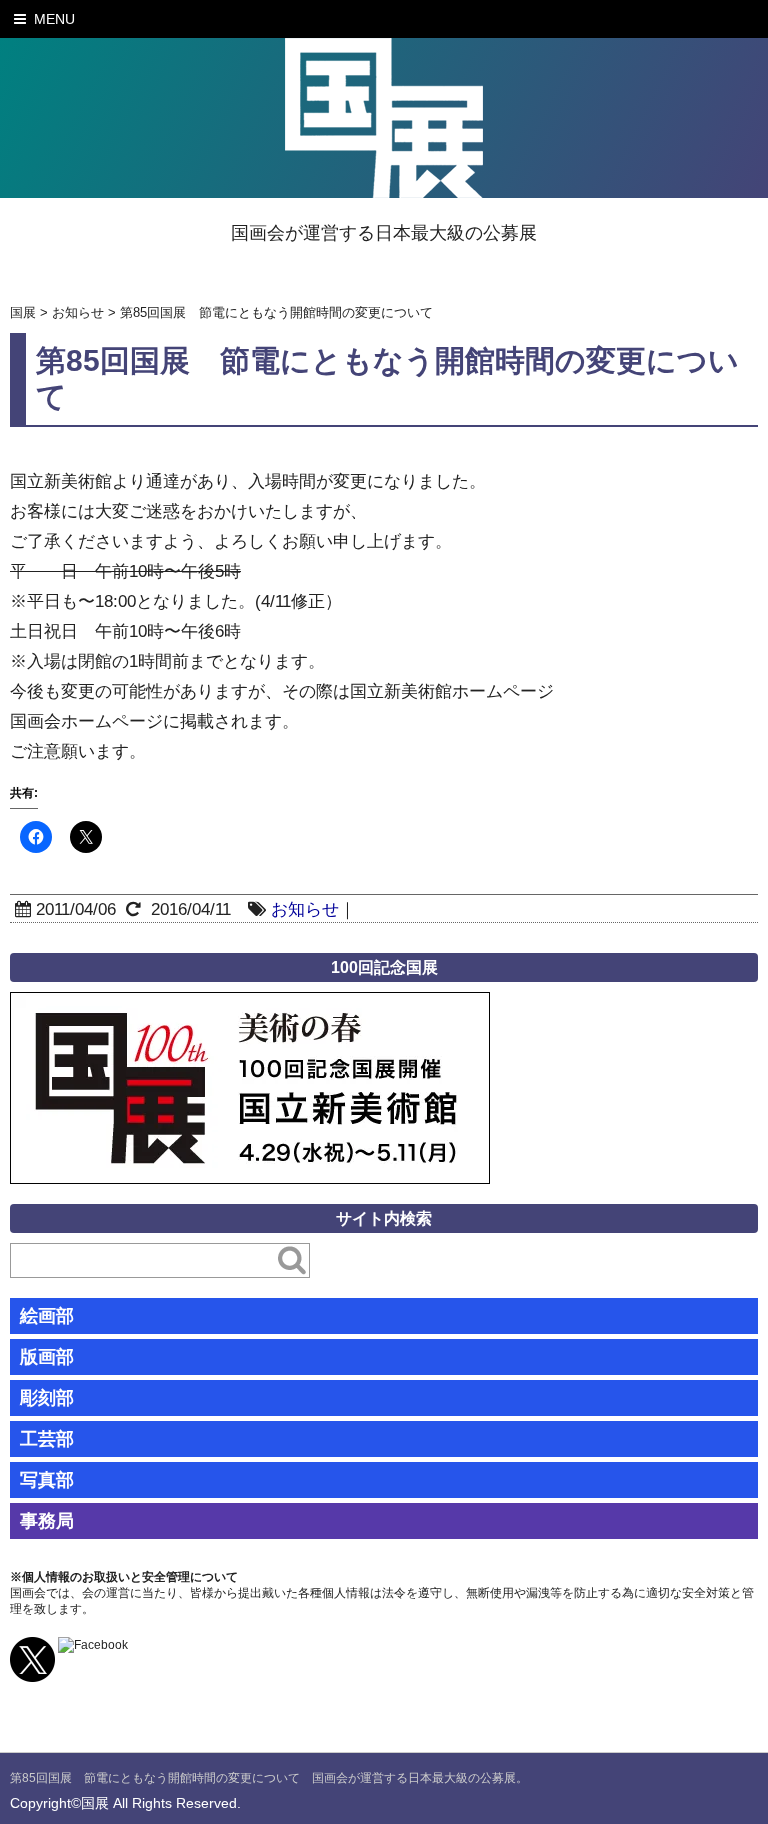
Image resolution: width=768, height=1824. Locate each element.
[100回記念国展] (250, 1006)
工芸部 (47, 1439)
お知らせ (305, 909)
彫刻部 (47, 1398)
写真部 (47, 1480)
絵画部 (47, 1316)
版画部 (47, 1357)
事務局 (47, 1521)
